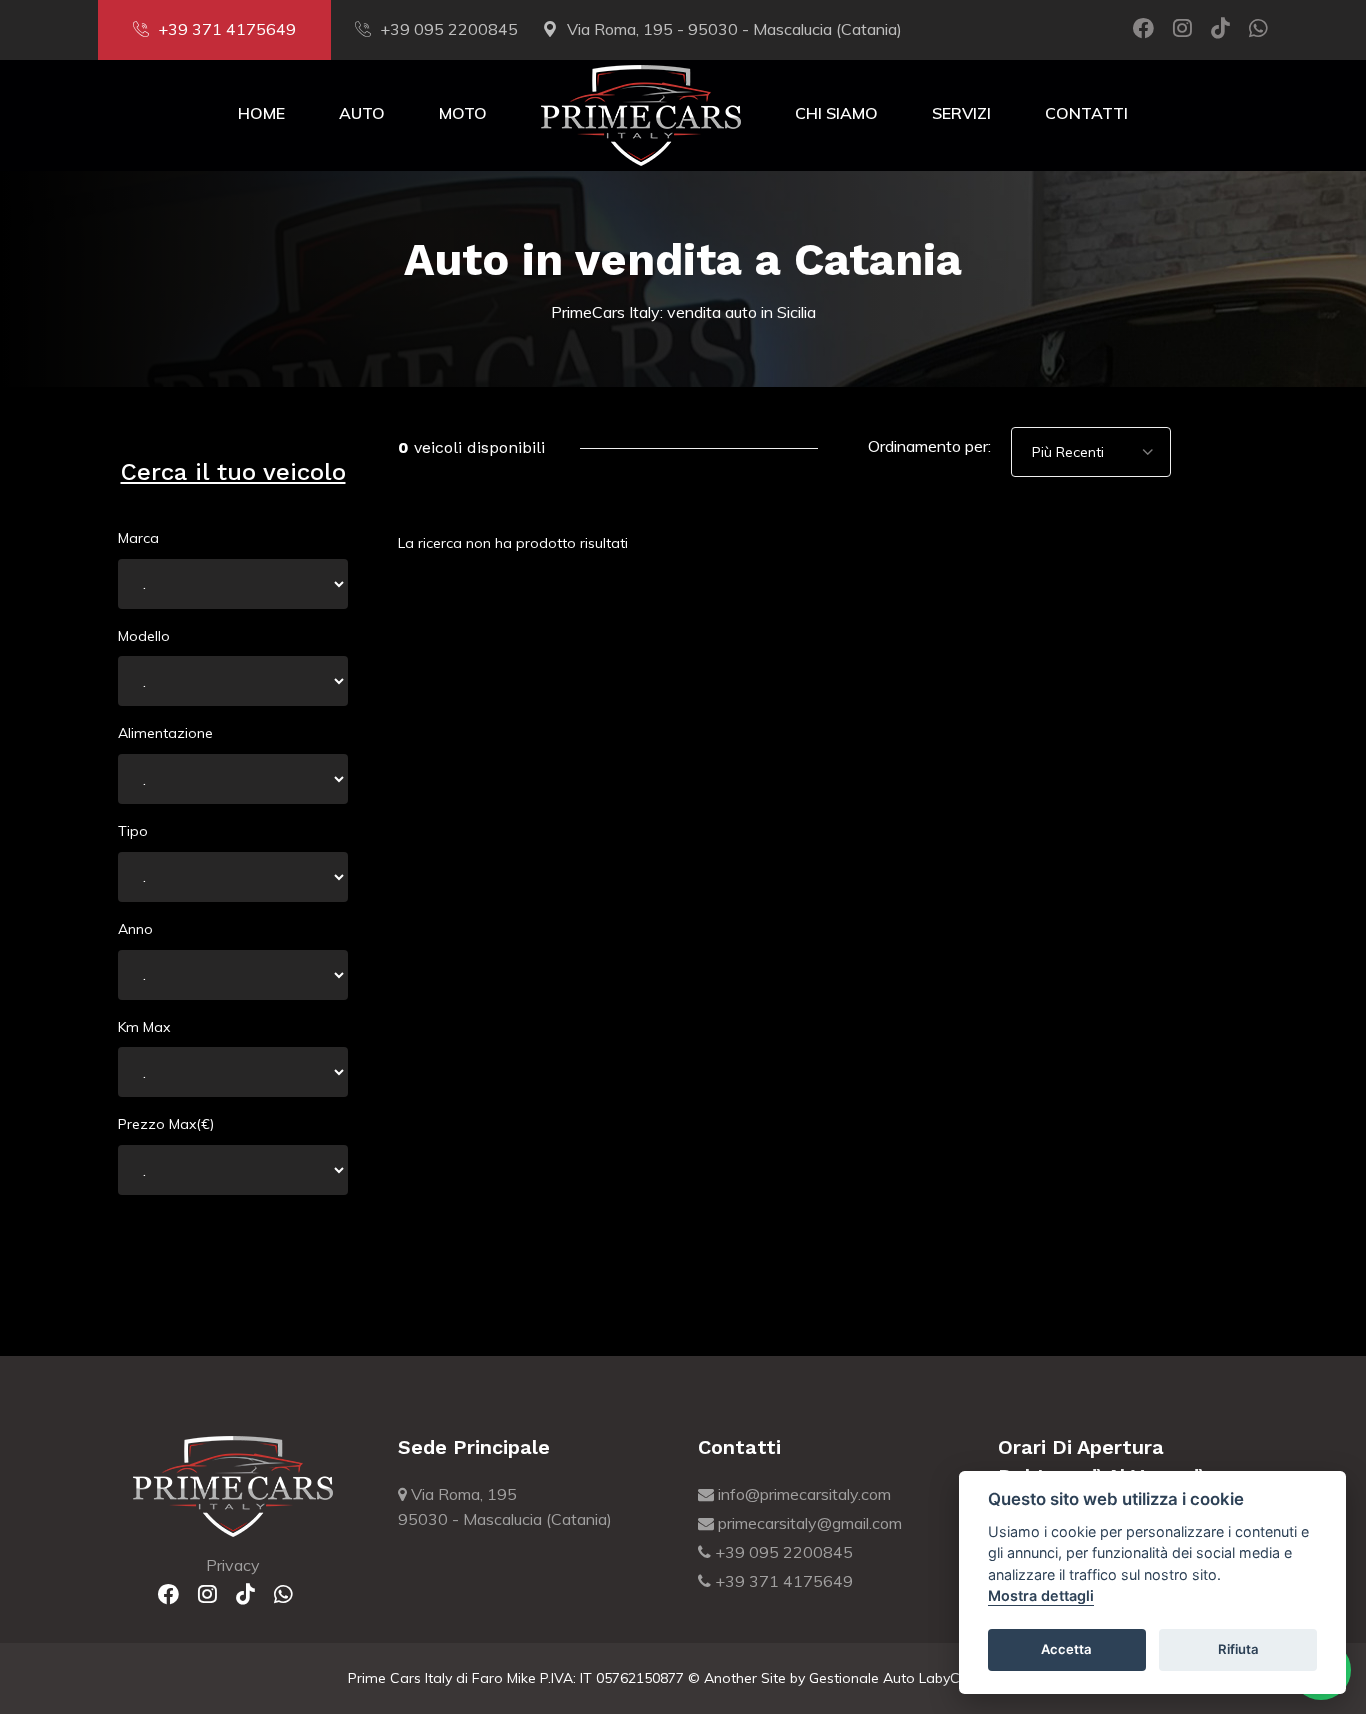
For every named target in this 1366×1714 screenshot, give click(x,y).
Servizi (961, 113)
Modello (144, 636)
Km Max (144, 1027)
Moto (463, 113)
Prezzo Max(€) (166, 1124)
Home (261, 113)
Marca (138, 538)
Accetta (1066, 1650)
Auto (362, 113)
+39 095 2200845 (449, 29)
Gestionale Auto (862, 1678)
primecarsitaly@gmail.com (808, 1523)
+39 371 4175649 (227, 29)
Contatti (1086, 113)
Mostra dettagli (1041, 1596)
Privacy (233, 1565)
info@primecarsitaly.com (802, 1494)
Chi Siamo (836, 113)
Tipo (133, 831)
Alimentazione (165, 733)
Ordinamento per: (929, 446)
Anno (135, 929)
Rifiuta (1238, 1650)
